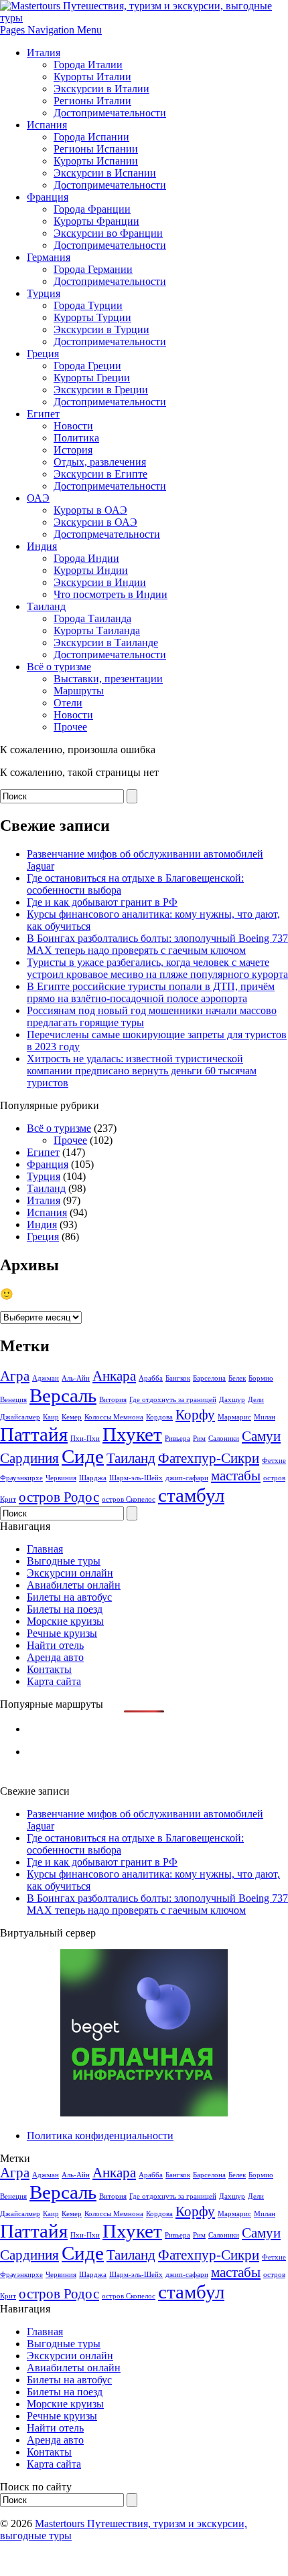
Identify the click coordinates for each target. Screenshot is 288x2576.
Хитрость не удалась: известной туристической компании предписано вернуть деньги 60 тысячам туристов (142, 1071)
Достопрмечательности (107, 534)
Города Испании (91, 137)
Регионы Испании (96, 149)
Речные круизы (62, 1633)
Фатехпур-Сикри (209, 1458)
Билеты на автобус (69, 1597)
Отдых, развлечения (100, 462)
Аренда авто (55, 1657)
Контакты (49, 1669)
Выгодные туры (64, 1561)
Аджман (46, 1378)
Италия (44, 53)
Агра (15, 1376)
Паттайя (34, 1434)
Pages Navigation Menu (51, 30)
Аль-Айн (76, 1378)
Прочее (70, 727)
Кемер (72, 1417)
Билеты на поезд (65, 1609)
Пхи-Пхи (85, 1439)
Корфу (195, 1415)
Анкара (114, 1376)
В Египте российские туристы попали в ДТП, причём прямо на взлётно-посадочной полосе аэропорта (151, 992)
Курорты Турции (92, 317)
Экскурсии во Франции (108, 233)
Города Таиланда (92, 618)
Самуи (261, 1436)
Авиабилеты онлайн (74, 1585)
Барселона (209, 1378)
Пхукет (132, 1434)
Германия (49, 257)
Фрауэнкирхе (21, 1478)
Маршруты (79, 691)
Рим (199, 1439)
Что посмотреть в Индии (111, 594)
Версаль (63, 1395)
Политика (76, 438)
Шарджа (93, 1478)
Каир (51, 1417)
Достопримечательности (110, 113)
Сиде (83, 1456)
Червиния (61, 1478)
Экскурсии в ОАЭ (95, 522)
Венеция (13, 1400)
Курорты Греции (92, 378)
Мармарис (234, 1417)
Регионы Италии (92, 101)
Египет (43, 414)
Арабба (151, 1378)
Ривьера (177, 1439)
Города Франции (92, 209)
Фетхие (274, 1461)
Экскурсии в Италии (101, 89)
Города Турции (88, 305)
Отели (68, 703)
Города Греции (87, 366)
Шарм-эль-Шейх (136, 1478)
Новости (73, 426)
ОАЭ (38, 498)
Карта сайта (54, 1681)
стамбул (191, 1495)
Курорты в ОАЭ (90, 510)
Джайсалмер (20, 1417)
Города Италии (88, 65)
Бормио (261, 1378)
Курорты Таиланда (97, 630)
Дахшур (232, 1400)
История (73, 450)
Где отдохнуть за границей (173, 1400)
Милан (265, 1417)
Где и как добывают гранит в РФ (102, 902)
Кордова (159, 1417)
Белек (237, 1378)
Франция (48, 197)
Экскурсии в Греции (101, 390)
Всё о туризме (59, 667)
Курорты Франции (96, 221)
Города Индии (86, 558)
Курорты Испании (96, 161)
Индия (42, 546)
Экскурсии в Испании (105, 173)
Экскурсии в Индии (100, 582)
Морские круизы (65, 1621)
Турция (44, 293)
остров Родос (59, 1497)
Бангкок (178, 1378)
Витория (113, 1400)
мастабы (236, 1476)
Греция (43, 354)
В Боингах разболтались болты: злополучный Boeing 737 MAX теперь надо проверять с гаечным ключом (157, 944)
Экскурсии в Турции (101, 329)
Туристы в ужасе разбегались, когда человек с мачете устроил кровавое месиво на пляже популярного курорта (157, 968)
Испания (47, 125)
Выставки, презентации (108, 679)
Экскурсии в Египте (100, 474)
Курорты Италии (92, 77)
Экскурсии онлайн (70, 1573)
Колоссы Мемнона (114, 1417)
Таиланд (46, 606)
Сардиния (29, 1458)
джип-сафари (187, 1478)
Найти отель (55, 1645)
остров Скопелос (129, 1499)
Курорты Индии (91, 570)
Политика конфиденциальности (100, 2136)
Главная (45, 1549)
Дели (256, 1400)
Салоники (224, 1439)
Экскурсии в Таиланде (106, 642)
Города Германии (93, 269)
